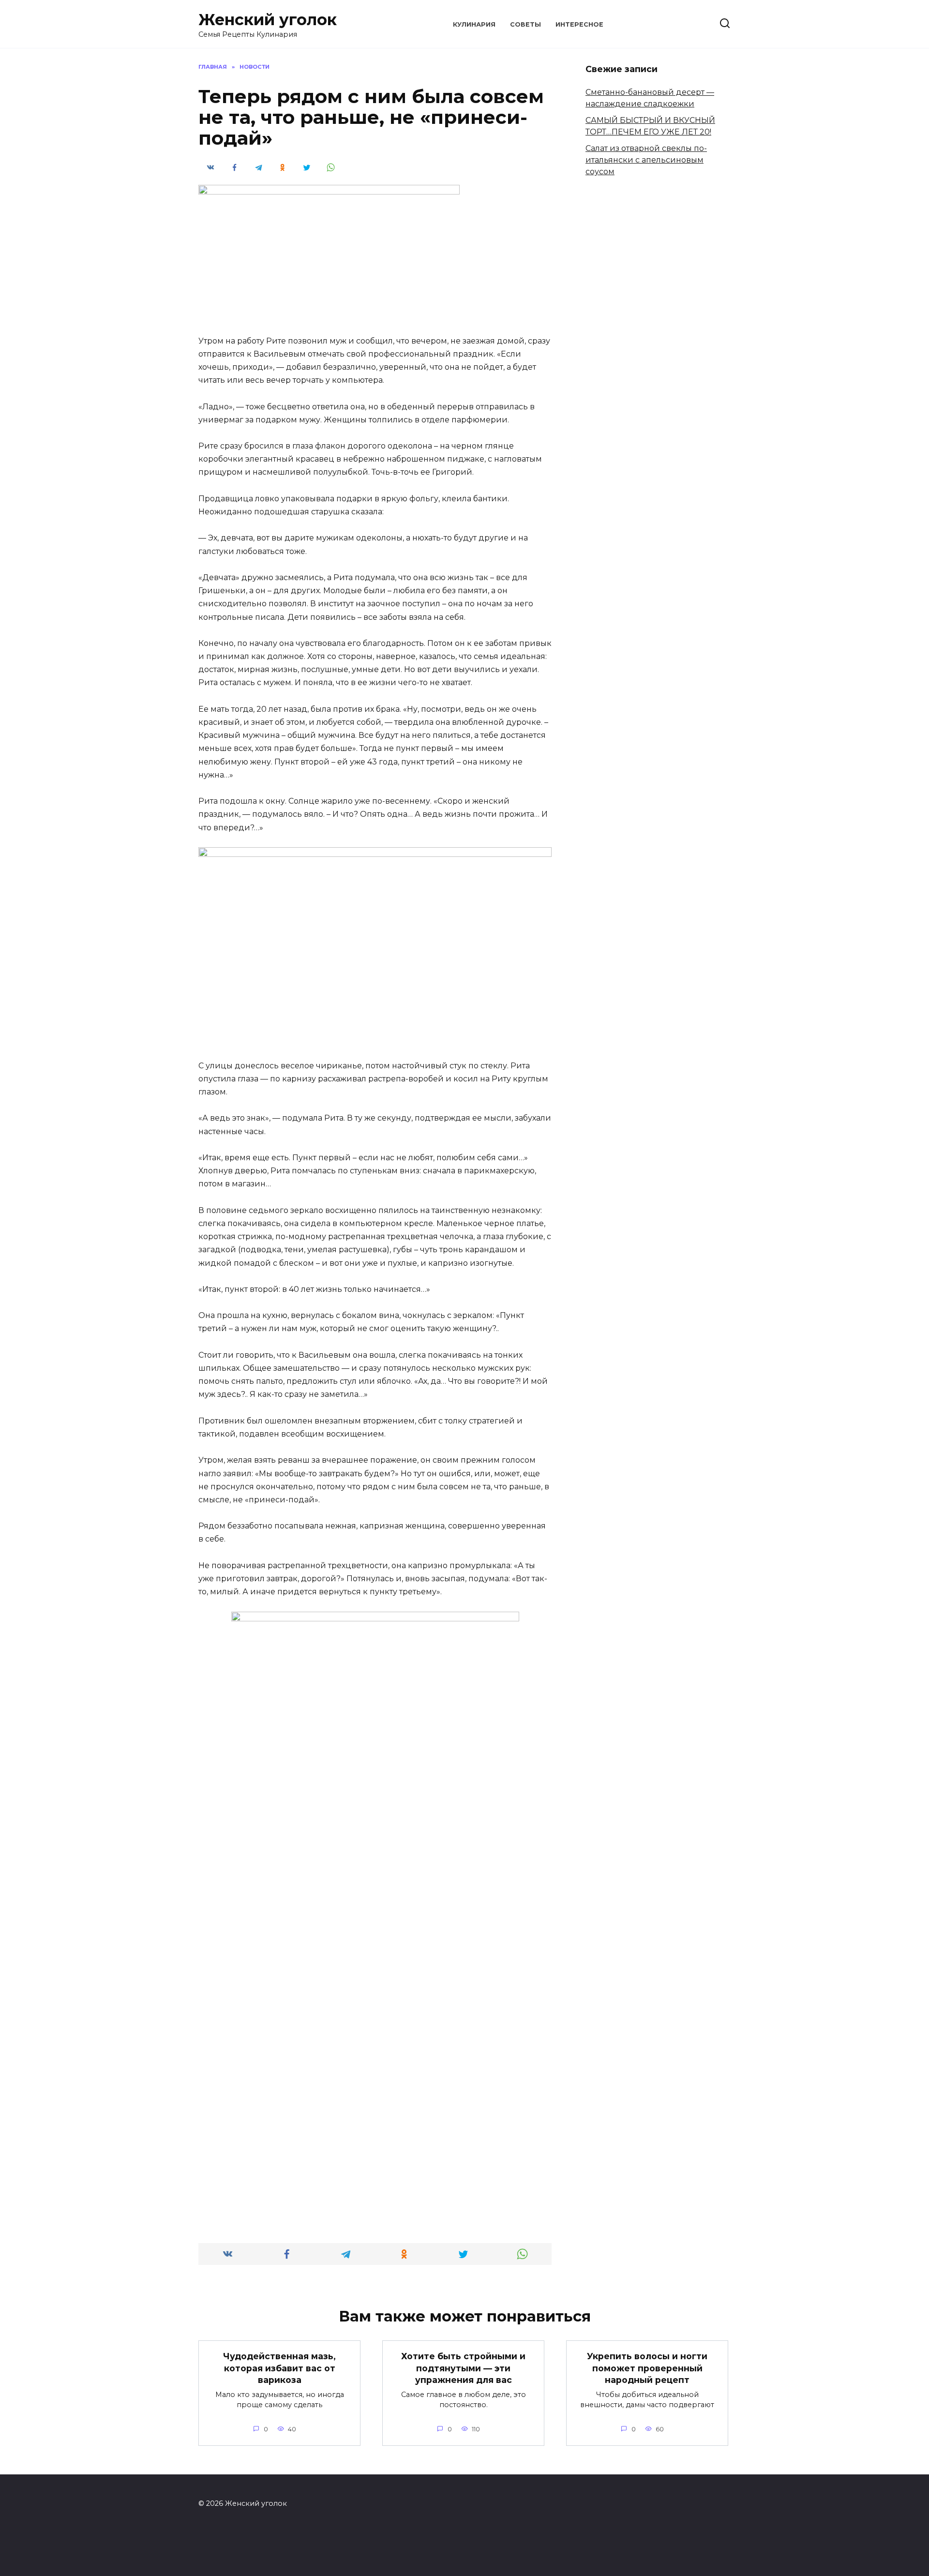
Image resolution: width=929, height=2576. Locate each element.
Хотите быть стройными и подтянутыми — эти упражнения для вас (463, 2368)
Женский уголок (268, 20)
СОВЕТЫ (525, 24)
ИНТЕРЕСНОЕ (579, 24)
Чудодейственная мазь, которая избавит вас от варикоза (279, 2368)
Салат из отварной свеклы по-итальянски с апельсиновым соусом (646, 160)
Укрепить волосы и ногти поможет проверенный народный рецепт (647, 2368)
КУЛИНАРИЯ (474, 24)
